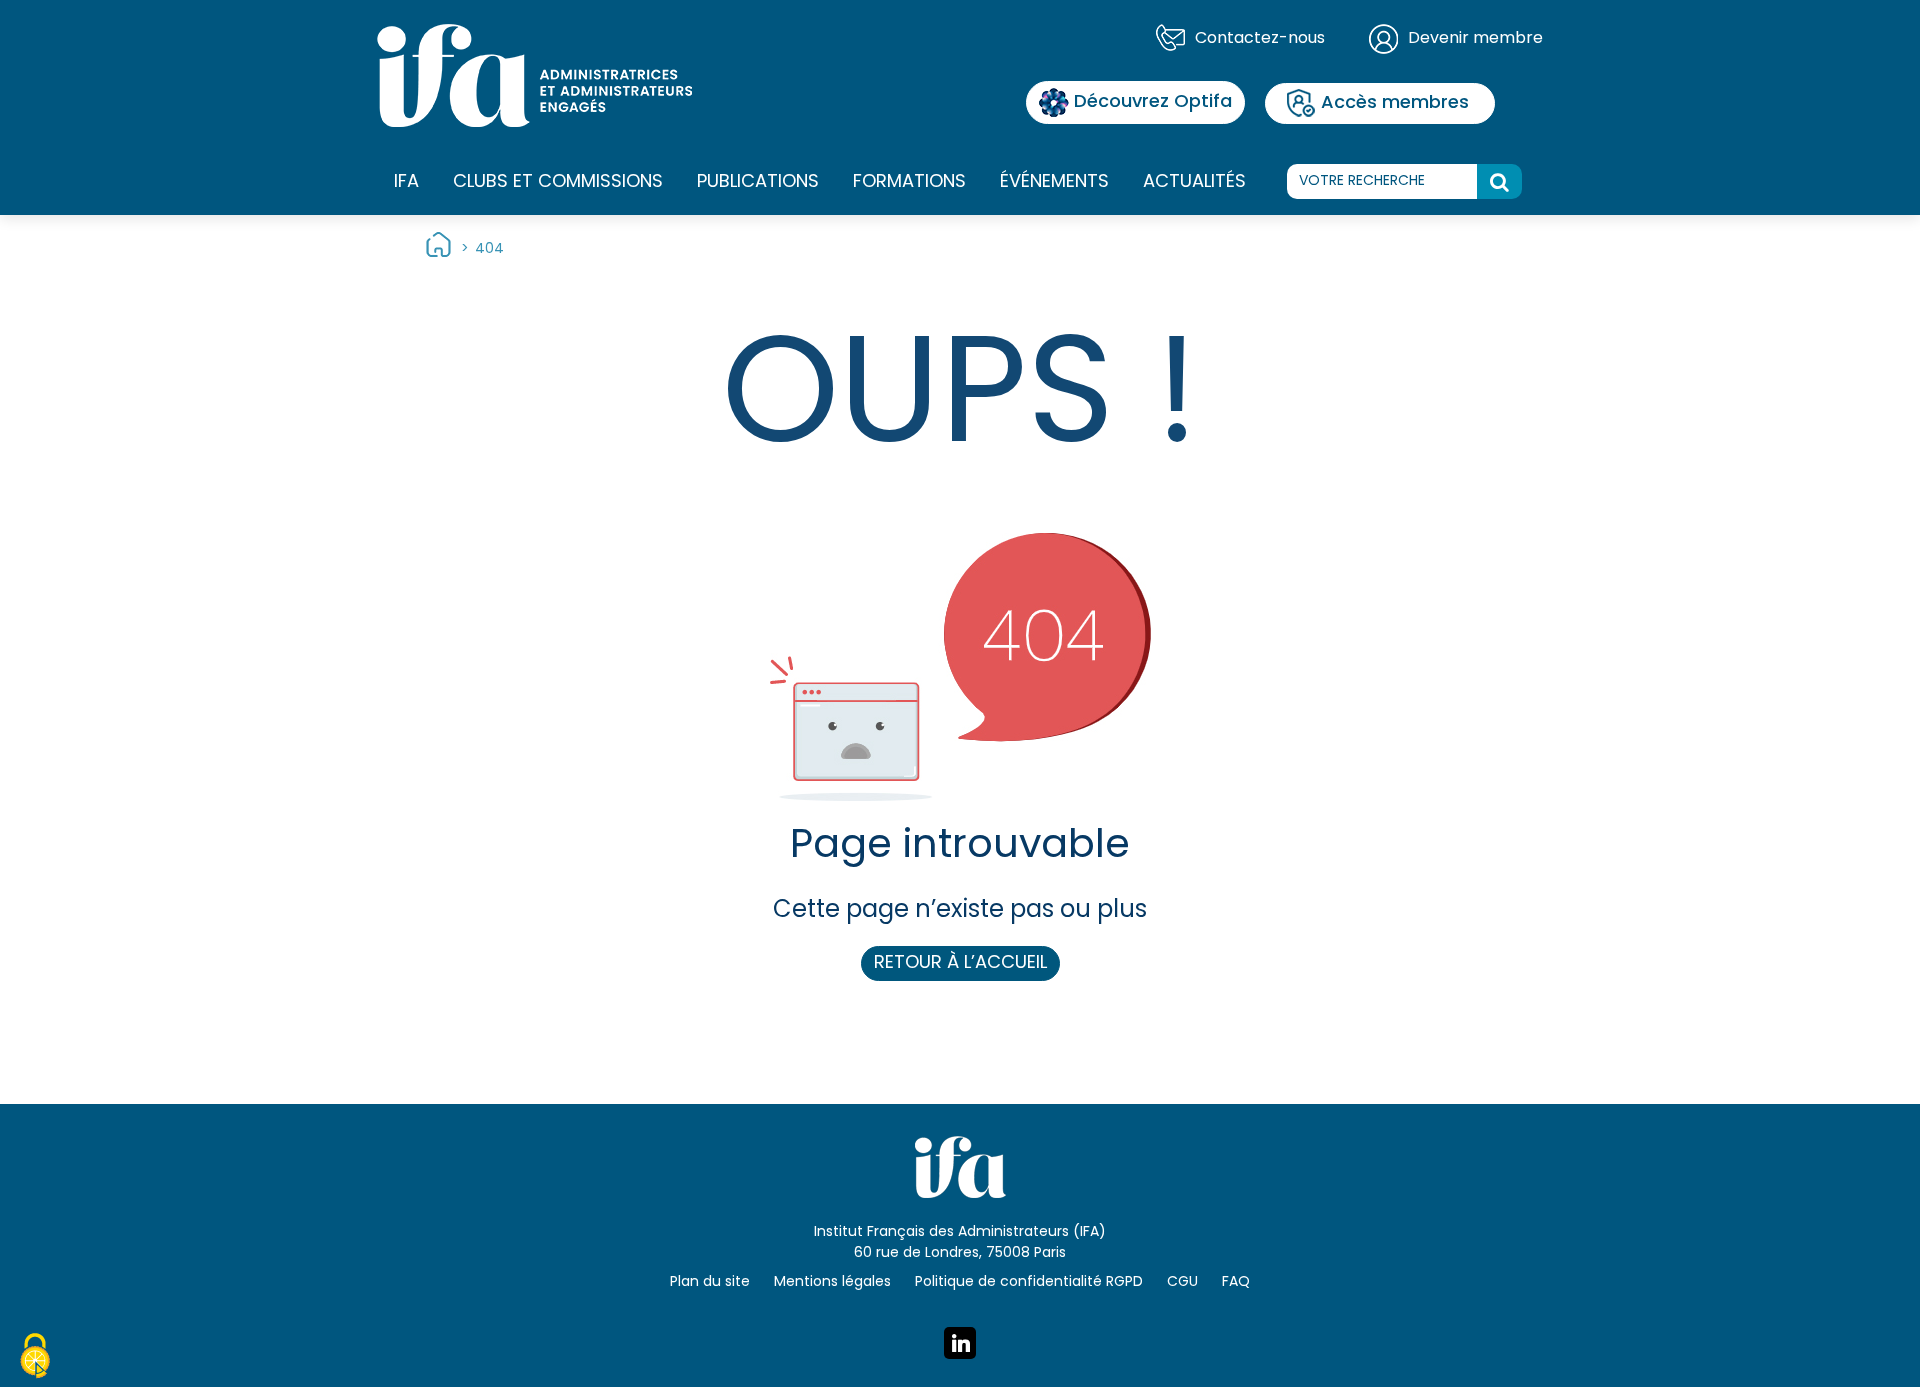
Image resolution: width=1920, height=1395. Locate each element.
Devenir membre (1475, 39)
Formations (909, 182)
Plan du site (710, 1282)
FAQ (1236, 1282)
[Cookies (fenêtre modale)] (35, 1359)
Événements (1054, 182)
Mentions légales (832, 1282)
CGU (1182, 1282)
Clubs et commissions (558, 182)
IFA (406, 182)
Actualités (1194, 182)
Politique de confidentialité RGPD (1029, 1282)
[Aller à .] (438, 249)
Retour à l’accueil (960, 963)
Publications (758, 182)
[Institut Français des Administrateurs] (534, 76)
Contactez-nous (1260, 39)
